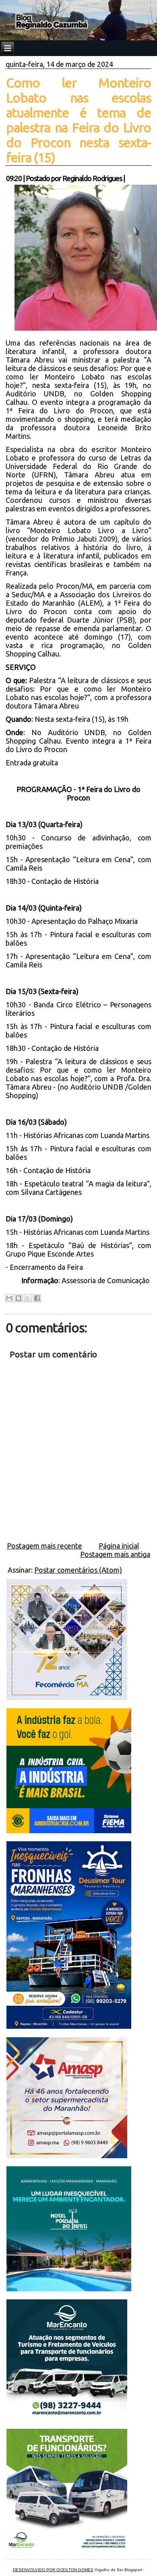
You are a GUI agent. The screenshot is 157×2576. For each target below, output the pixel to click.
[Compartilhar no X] (28, 1298)
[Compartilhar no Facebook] (37, 1298)
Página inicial (119, 1546)
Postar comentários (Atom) (78, 1570)
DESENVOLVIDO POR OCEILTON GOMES (53, 2570)
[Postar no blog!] (19, 1298)
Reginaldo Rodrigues (92, 178)
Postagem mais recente (44, 1546)
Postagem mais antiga (115, 1554)
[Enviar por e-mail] (9, 1298)
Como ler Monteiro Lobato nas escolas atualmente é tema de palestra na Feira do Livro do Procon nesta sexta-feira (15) (78, 120)
